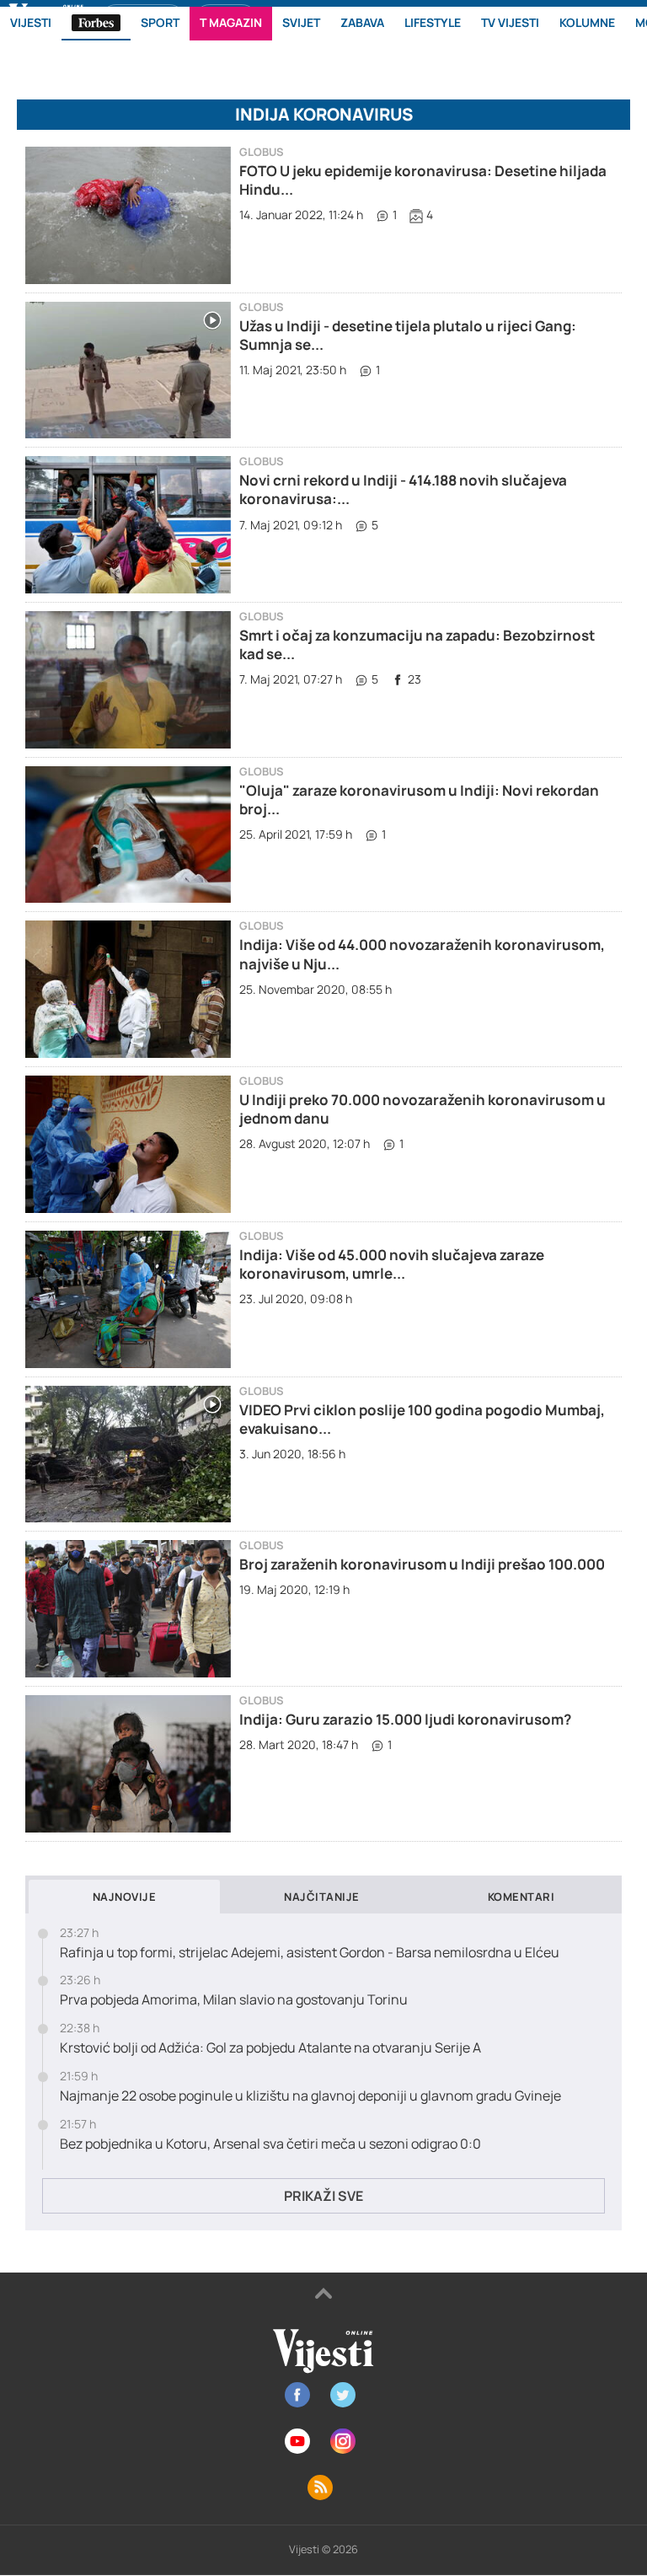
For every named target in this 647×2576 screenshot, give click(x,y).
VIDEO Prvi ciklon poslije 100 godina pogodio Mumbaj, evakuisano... (422, 1419)
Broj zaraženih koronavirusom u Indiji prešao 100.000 (422, 1564)
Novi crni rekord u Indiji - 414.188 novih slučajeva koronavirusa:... (403, 489)
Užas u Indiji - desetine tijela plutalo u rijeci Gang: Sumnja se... (408, 335)
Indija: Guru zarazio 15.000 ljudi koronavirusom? (405, 1719)
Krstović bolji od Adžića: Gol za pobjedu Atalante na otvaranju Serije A (270, 2048)
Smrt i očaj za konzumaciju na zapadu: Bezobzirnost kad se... (417, 644)
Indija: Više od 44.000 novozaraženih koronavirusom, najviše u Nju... (422, 954)
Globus (262, 152)
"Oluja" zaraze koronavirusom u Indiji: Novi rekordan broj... (419, 800)
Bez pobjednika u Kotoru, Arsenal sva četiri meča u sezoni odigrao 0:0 (270, 2144)
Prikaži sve (323, 2196)
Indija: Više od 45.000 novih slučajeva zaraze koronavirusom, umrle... (392, 1264)
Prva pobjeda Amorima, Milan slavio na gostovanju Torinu (234, 2000)
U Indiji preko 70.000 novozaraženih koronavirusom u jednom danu (422, 1109)
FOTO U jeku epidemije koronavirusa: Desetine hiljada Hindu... (423, 180)
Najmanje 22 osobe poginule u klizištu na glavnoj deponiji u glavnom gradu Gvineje (310, 2096)
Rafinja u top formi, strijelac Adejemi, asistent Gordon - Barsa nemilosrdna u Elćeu (310, 1953)
